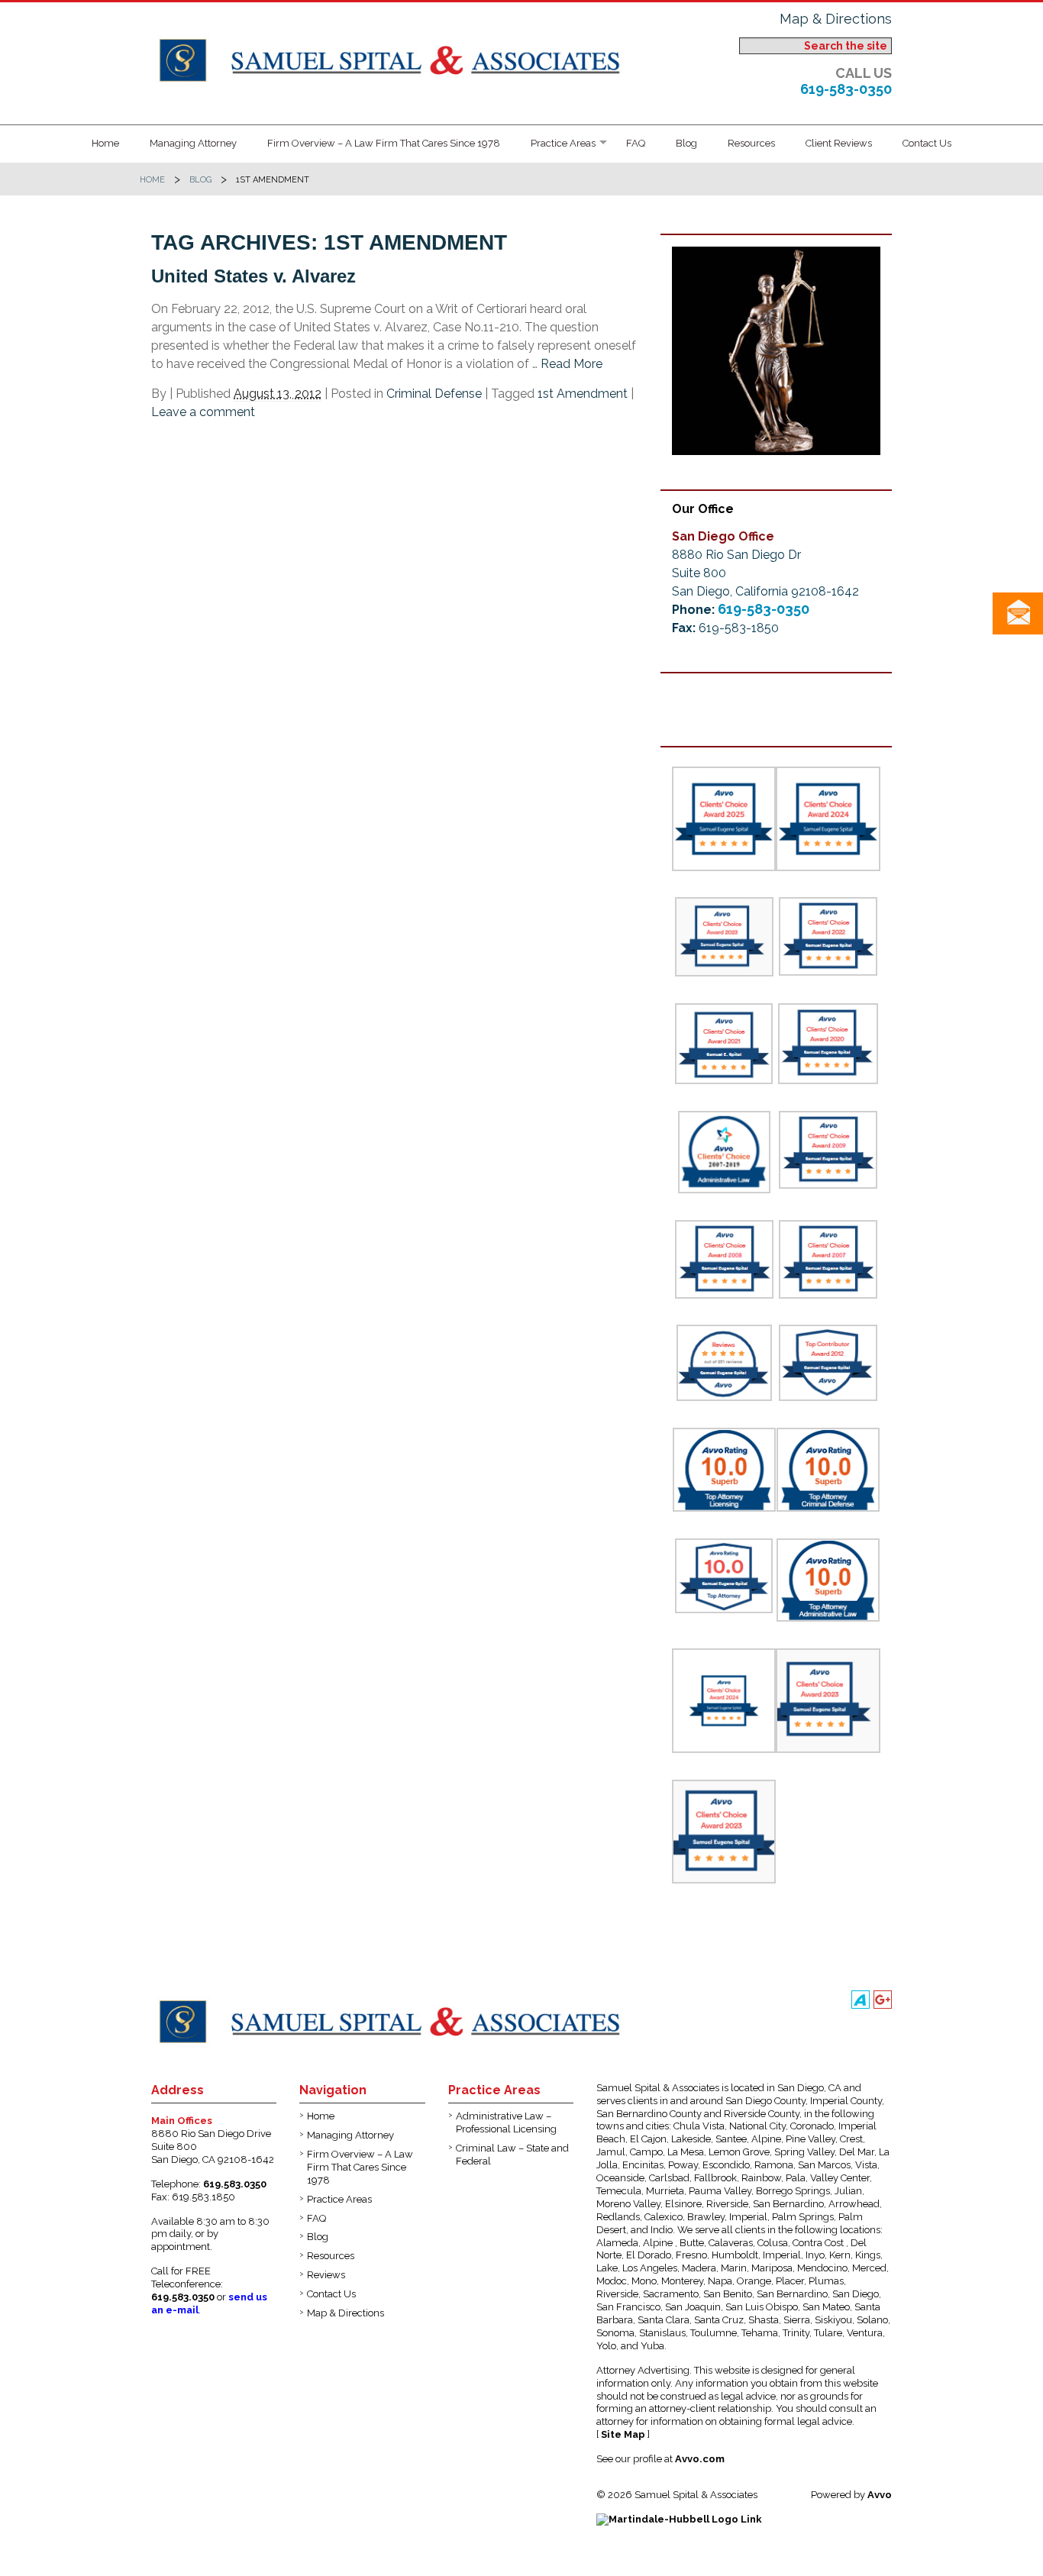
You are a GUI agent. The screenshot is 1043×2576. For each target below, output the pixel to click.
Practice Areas (563, 143)
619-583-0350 (846, 89)
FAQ (636, 143)
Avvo (880, 2495)
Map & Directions (836, 19)
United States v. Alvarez (253, 276)
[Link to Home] (394, 58)
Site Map (623, 2434)
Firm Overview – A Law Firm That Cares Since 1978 (384, 143)
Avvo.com (700, 2459)
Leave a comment (203, 412)
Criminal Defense (434, 394)
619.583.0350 (235, 2184)
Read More (572, 364)
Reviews (326, 2275)
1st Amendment (583, 394)
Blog (686, 143)
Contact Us (927, 143)
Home (105, 143)
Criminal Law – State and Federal (512, 2155)
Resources (751, 143)
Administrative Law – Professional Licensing (506, 2122)
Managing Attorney (193, 143)
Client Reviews (839, 143)
